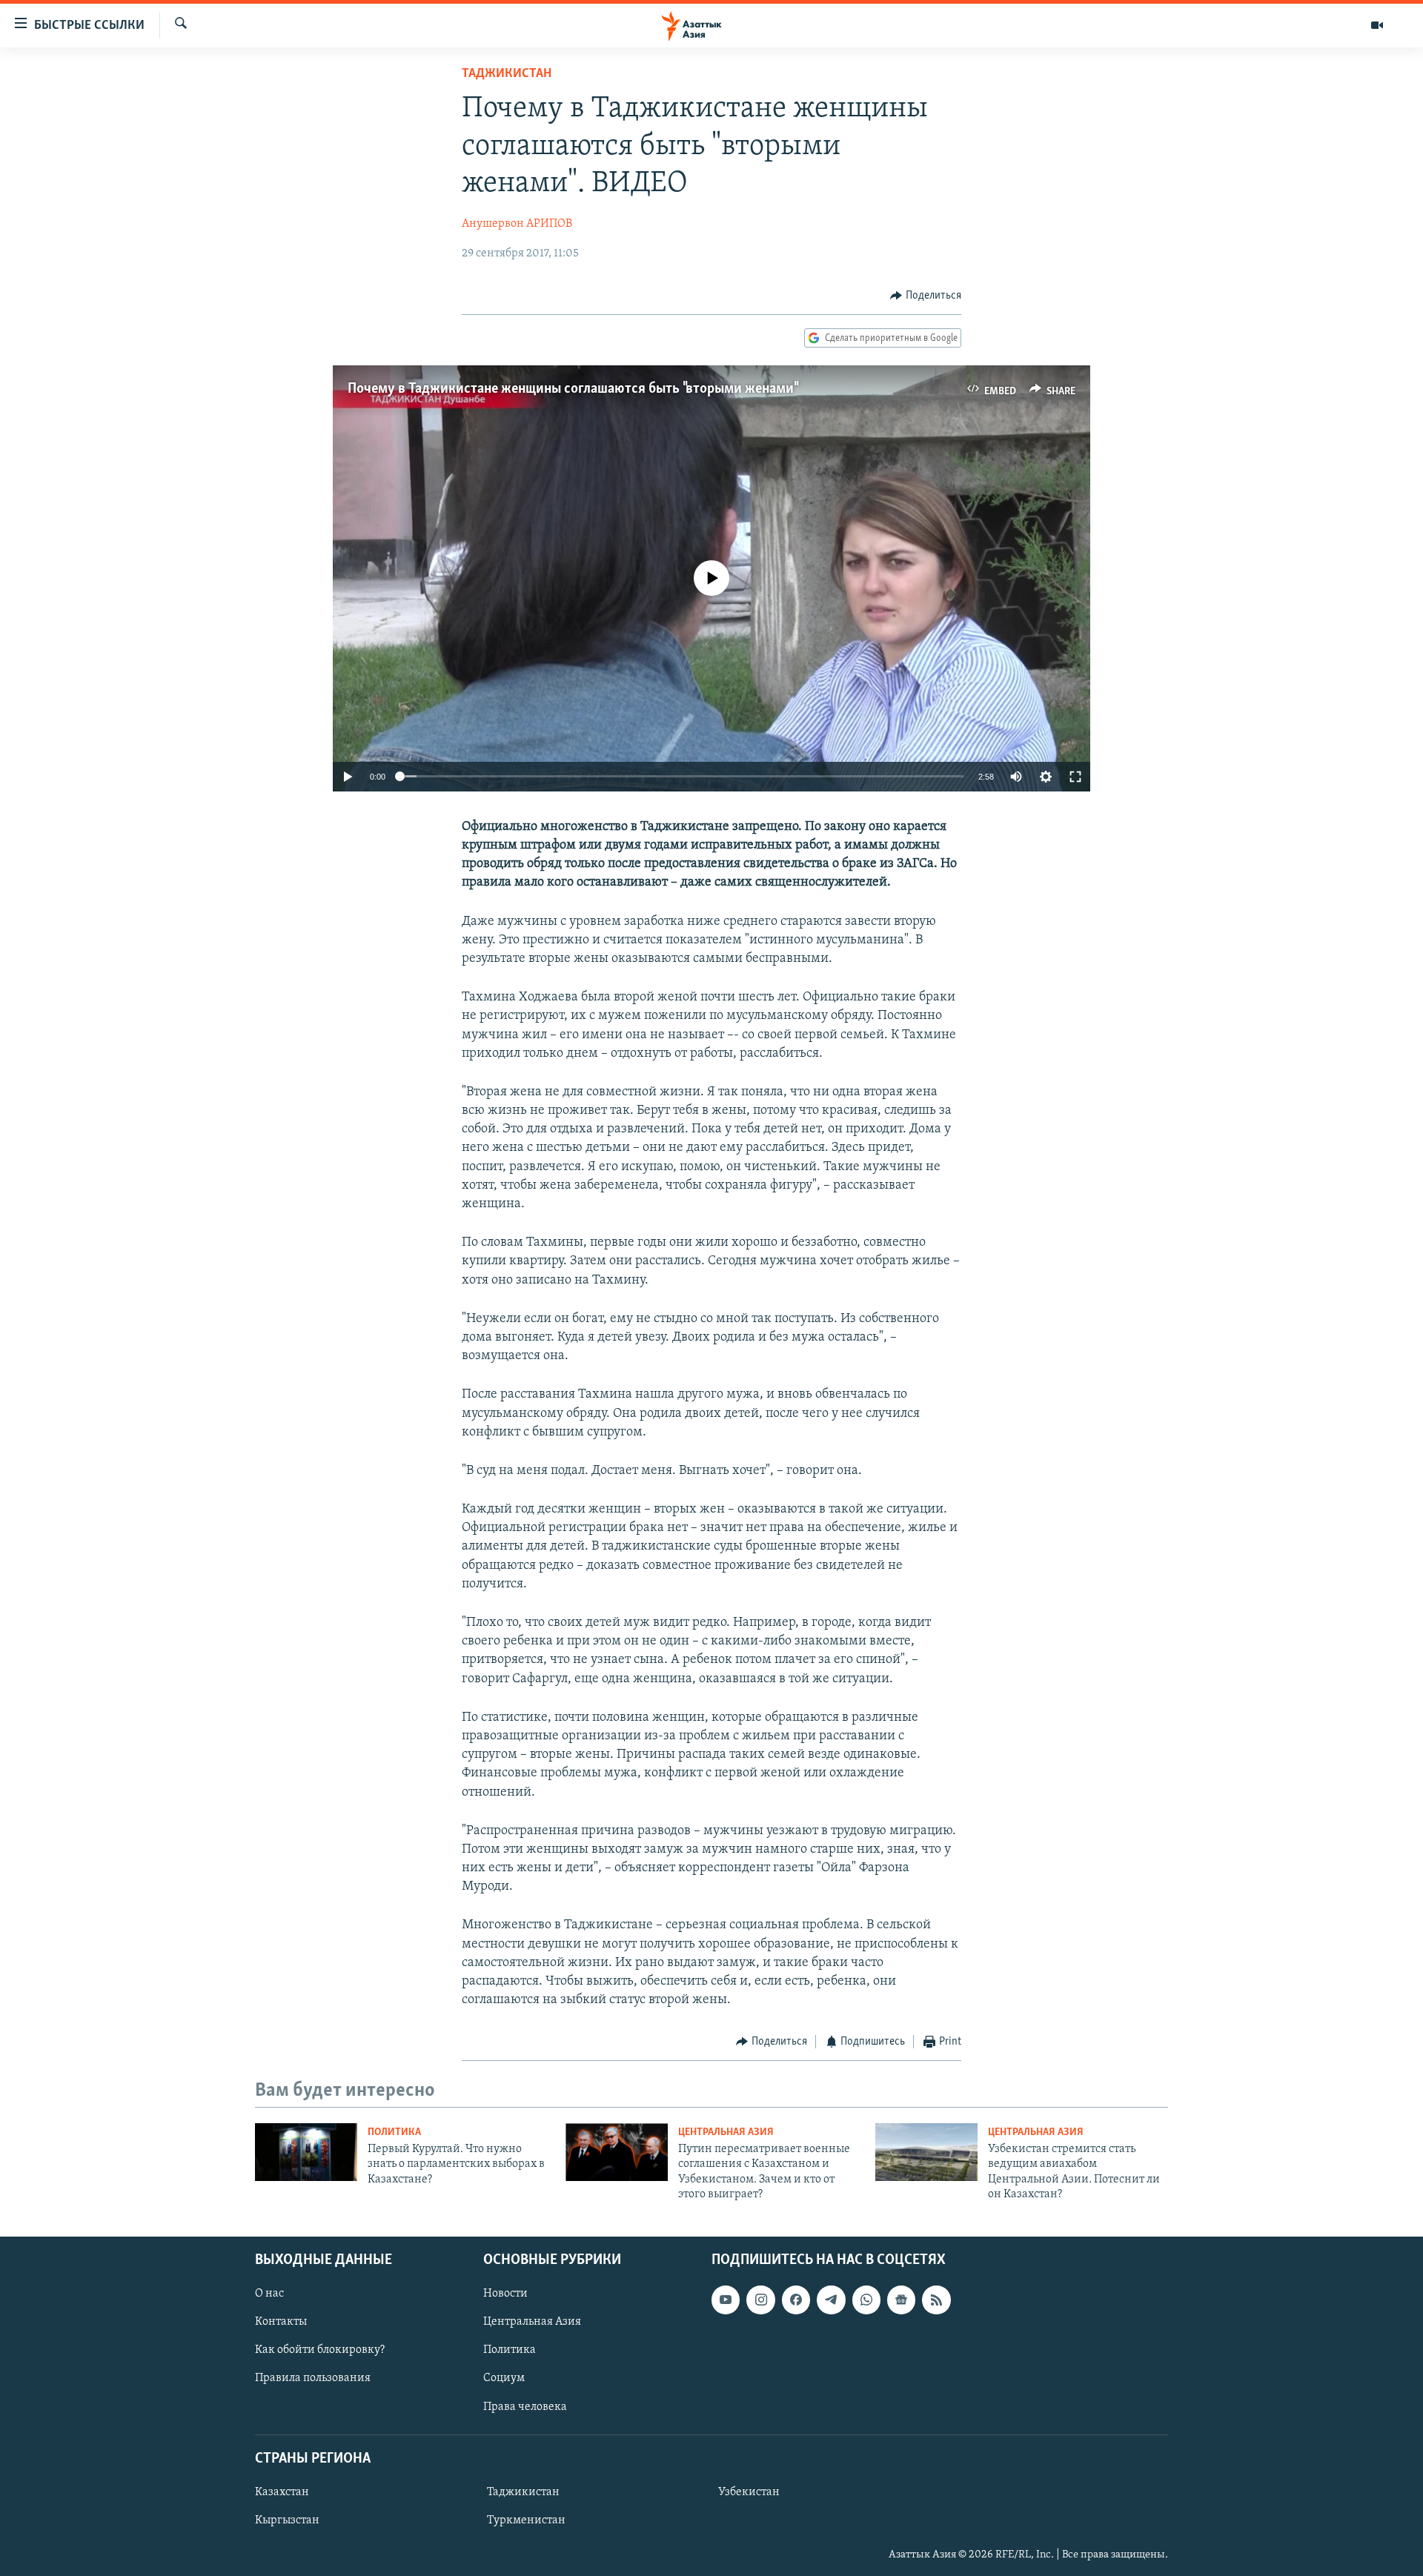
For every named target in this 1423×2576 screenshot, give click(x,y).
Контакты (281, 2322)
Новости (505, 2294)
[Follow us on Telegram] (831, 2300)
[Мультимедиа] (1377, 25)
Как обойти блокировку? (320, 2350)
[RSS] (936, 2300)
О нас (269, 2294)
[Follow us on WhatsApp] (866, 2300)
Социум (504, 2378)
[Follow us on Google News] (901, 2300)
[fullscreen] (1075, 777)
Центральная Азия (726, 2132)
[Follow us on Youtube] (726, 2300)
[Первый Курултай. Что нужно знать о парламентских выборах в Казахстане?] (306, 2152)
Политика (394, 2132)
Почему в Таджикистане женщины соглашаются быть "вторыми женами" (572, 389)
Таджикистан (507, 74)
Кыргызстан (287, 2520)
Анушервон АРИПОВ (517, 224)
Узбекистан (749, 2492)
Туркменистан (526, 2520)
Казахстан (282, 2492)
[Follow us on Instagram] (760, 2300)
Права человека (525, 2406)
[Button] (926, 296)
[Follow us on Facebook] (796, 2300)
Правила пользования (313, 2378)
